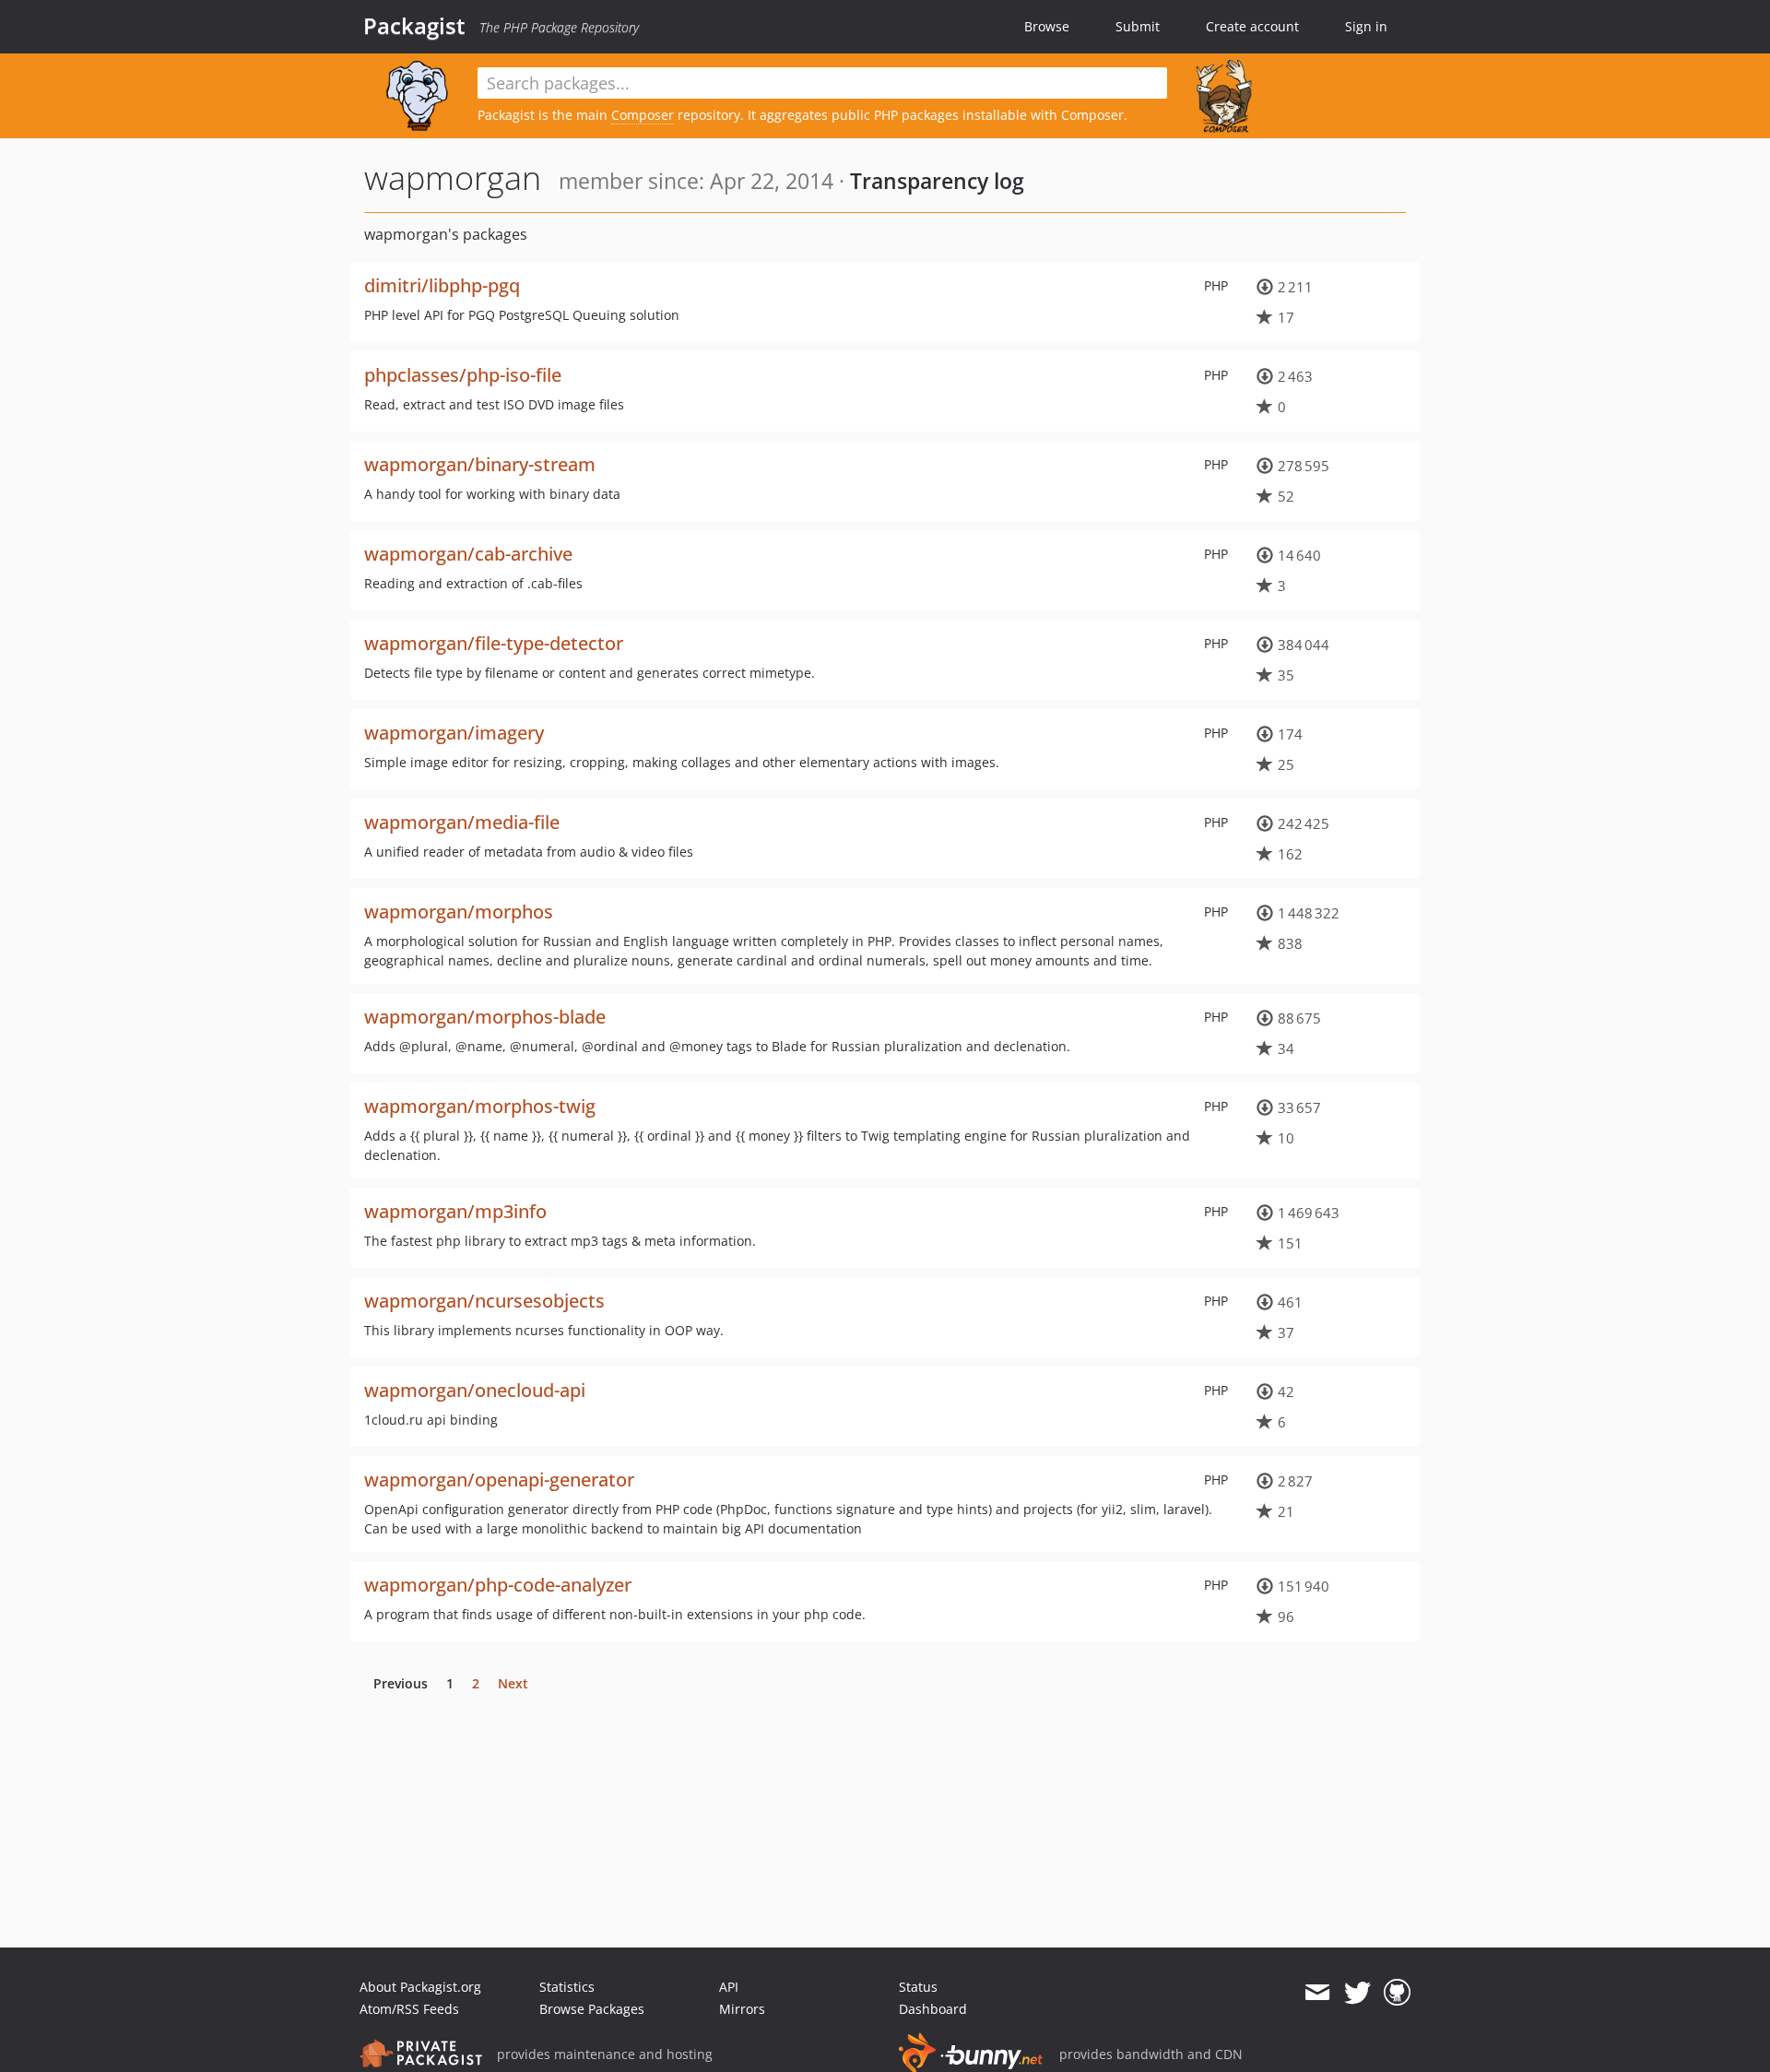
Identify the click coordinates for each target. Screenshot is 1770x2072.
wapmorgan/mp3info (455, 1211)
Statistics (567, 1987)
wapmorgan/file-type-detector (494, 643)
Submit (1138, 26)
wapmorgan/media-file (462, 822)
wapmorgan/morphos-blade (485, 1017)
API (729, 1987)
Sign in (1366, 26)
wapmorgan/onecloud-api (475, 1390)
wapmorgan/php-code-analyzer (498, 1585)
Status (918, 1987)
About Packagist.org (420, 1987)
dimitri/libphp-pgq (442, 285)
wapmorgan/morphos (459, 912)
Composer (643, 115)
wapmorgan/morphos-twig (480, 1106)
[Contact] (1317, 1993)
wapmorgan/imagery (454, 733)
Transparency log (937, 181)
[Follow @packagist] (1357, 1993)
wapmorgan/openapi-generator (499, 1480)
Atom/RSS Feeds (409, 2009)
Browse (1047, 26)
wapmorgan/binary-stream (480, 464)
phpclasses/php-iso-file (463, 375)
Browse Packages (592, 2009)
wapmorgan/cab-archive (468, 554)
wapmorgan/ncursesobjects (484, 1301)
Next (513, 1683)
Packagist (414, 26)
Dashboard (933, 2009)
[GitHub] (1397, 1993)
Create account (1252, 26)
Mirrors (742, 2009)
